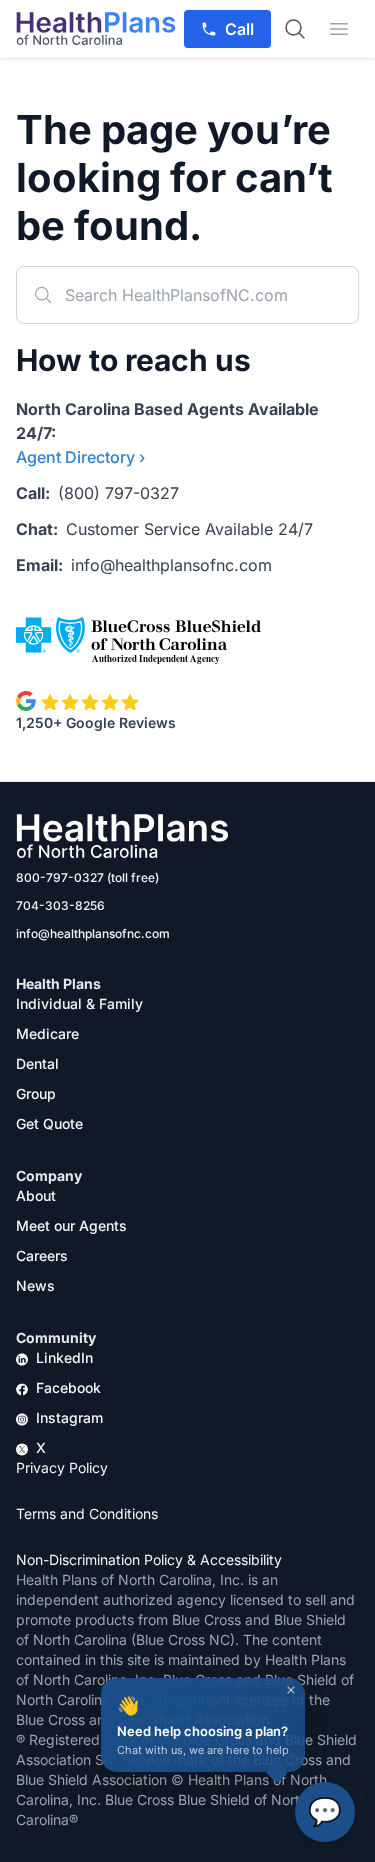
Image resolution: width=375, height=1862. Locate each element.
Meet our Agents (71, 1225)
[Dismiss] (291, 1690)
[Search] (295, 29)
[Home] (96, 28)
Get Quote (49, 1123)
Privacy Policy (62, 1467)
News (35, 1285)
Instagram (69, 1417)
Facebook (68, 1387)
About (36, 1195)
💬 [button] (325, 1811)
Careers (42, 1255)
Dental (37, 1063)
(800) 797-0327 (118, 493)
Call (239, 29)
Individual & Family (79, 1003)
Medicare (47, 1033)
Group (36, 1093)
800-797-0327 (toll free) (87, 877)
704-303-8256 (60, 905)
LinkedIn (64, 1357)
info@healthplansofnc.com (171, 565)
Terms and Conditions (87, 1513)
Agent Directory (80, 457)
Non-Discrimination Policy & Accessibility (149, 1559)
